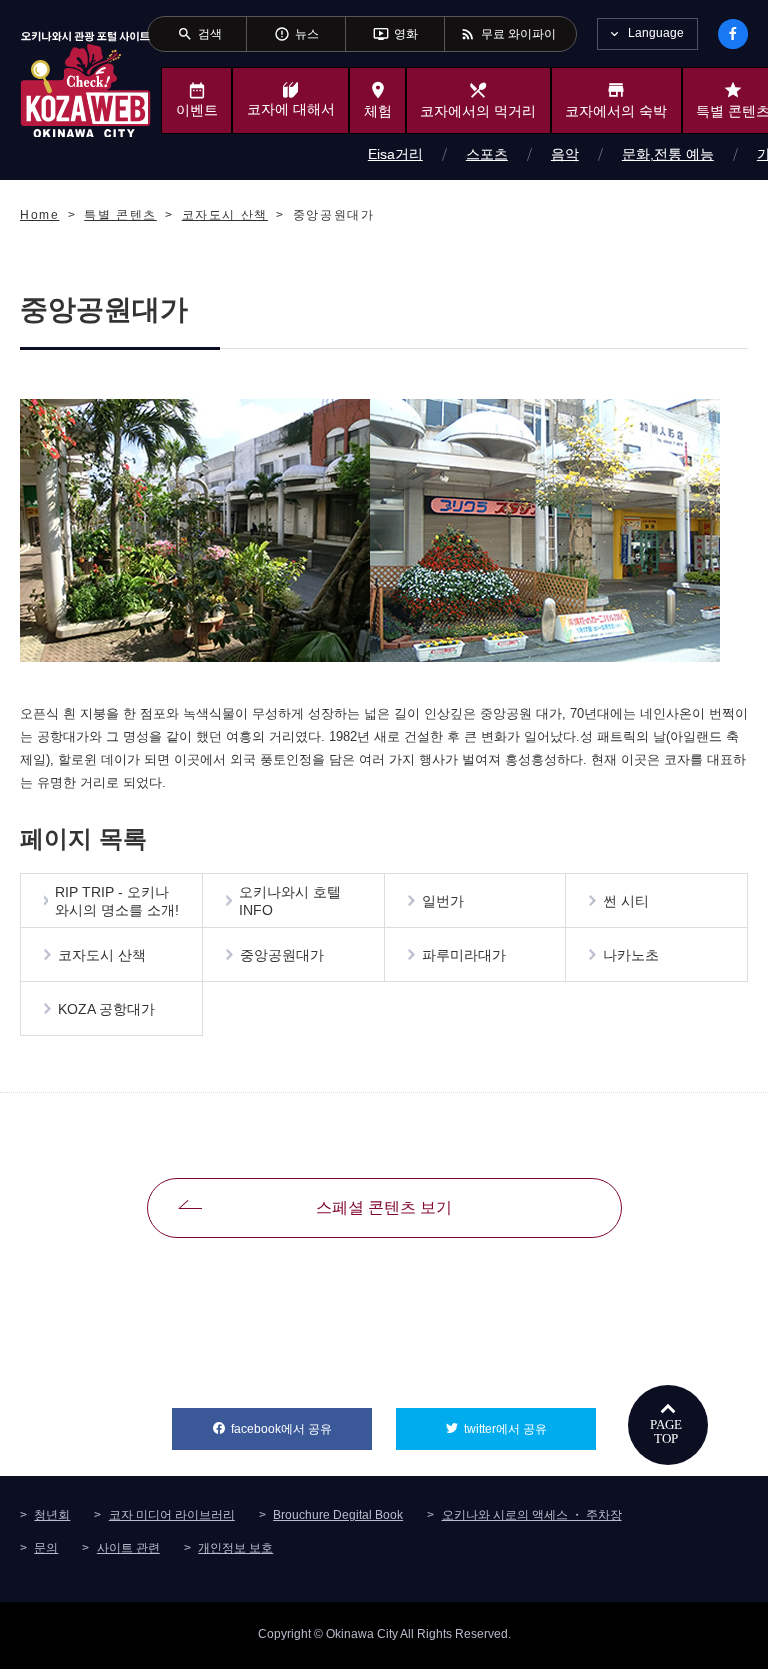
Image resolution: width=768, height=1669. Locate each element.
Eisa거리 (395, 154)
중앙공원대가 (282, 955)
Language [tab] (656, 33)
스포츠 (487, 154)
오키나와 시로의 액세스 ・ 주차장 (532, 1515)
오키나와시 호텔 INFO (290, 901)
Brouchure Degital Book (338, 1515)
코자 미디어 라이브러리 (172, 1515)
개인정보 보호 (235, 1548)
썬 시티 (626, 901)
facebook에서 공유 (301, 1429)
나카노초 (631, 955)
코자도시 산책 (102, 955)
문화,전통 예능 (668, 154)
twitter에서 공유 (530, 1429)
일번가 (443, 901)
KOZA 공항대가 (106, 1009)
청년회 (52, 1515)
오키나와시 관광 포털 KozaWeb (85, 83)
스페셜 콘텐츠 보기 (384, 1207)
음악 (565, 154)
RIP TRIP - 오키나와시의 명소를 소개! (117, 901)
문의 (46, 1548)
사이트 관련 (128, 1548)
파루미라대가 (464, 955)
